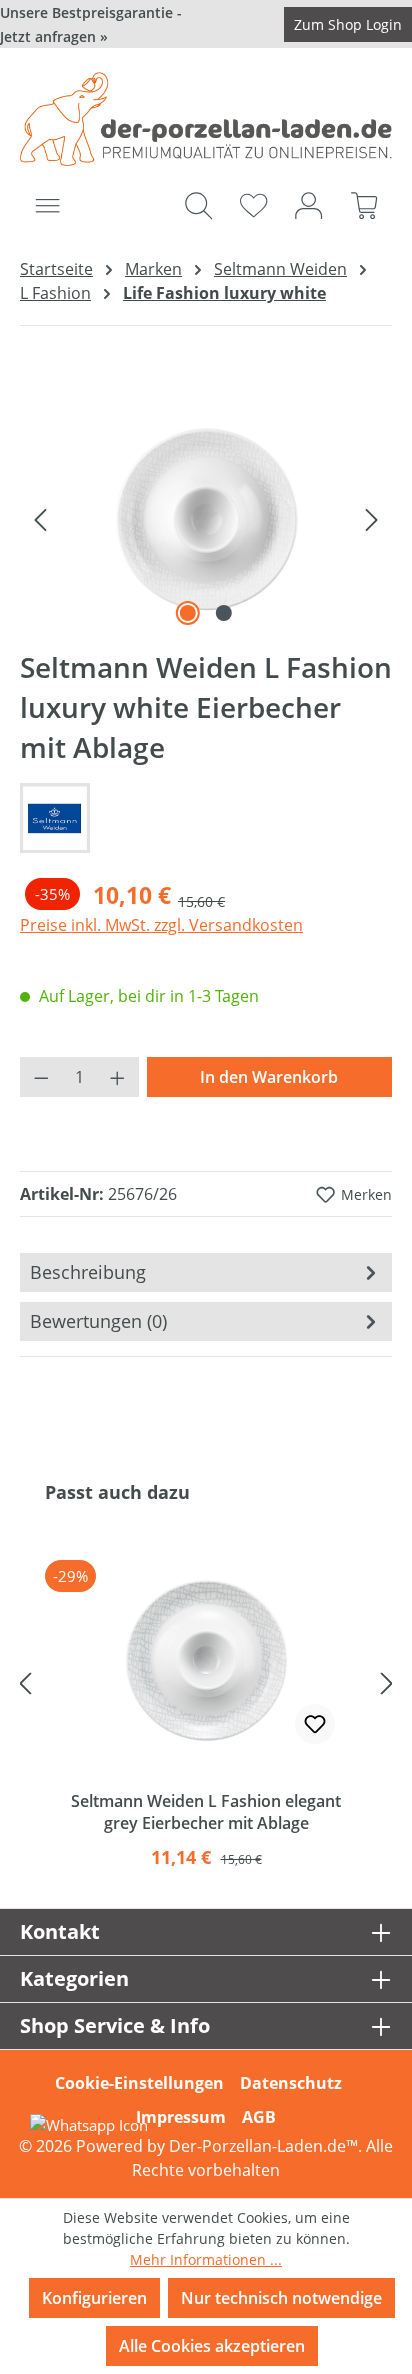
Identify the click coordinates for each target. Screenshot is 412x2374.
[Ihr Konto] (308, 205)
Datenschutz (291, 2083)
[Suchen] (198, 205)
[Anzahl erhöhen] (118, 1077)
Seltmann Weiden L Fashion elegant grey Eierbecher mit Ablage (206, 1812)
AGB (259, 2117)
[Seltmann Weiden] (206, 818)
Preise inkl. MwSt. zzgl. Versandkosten (161, 925)
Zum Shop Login (348, 24)
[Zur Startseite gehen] (206, 119)
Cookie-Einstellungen (139, 2083)
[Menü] (47, 205)
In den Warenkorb (269, 1077)
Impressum (181, 2117)
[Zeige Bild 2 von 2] (224, 613)
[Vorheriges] (40, 518)
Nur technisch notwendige (281, 2298)
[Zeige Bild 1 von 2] (188, 613)
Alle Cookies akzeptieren (212, 2346)
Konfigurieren (94, 2298)
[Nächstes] (372, 518)
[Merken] (315, 1724)
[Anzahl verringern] (41, 1077)
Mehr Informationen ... (206, 2259)
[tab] (206, 1272)
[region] (206, 518)
